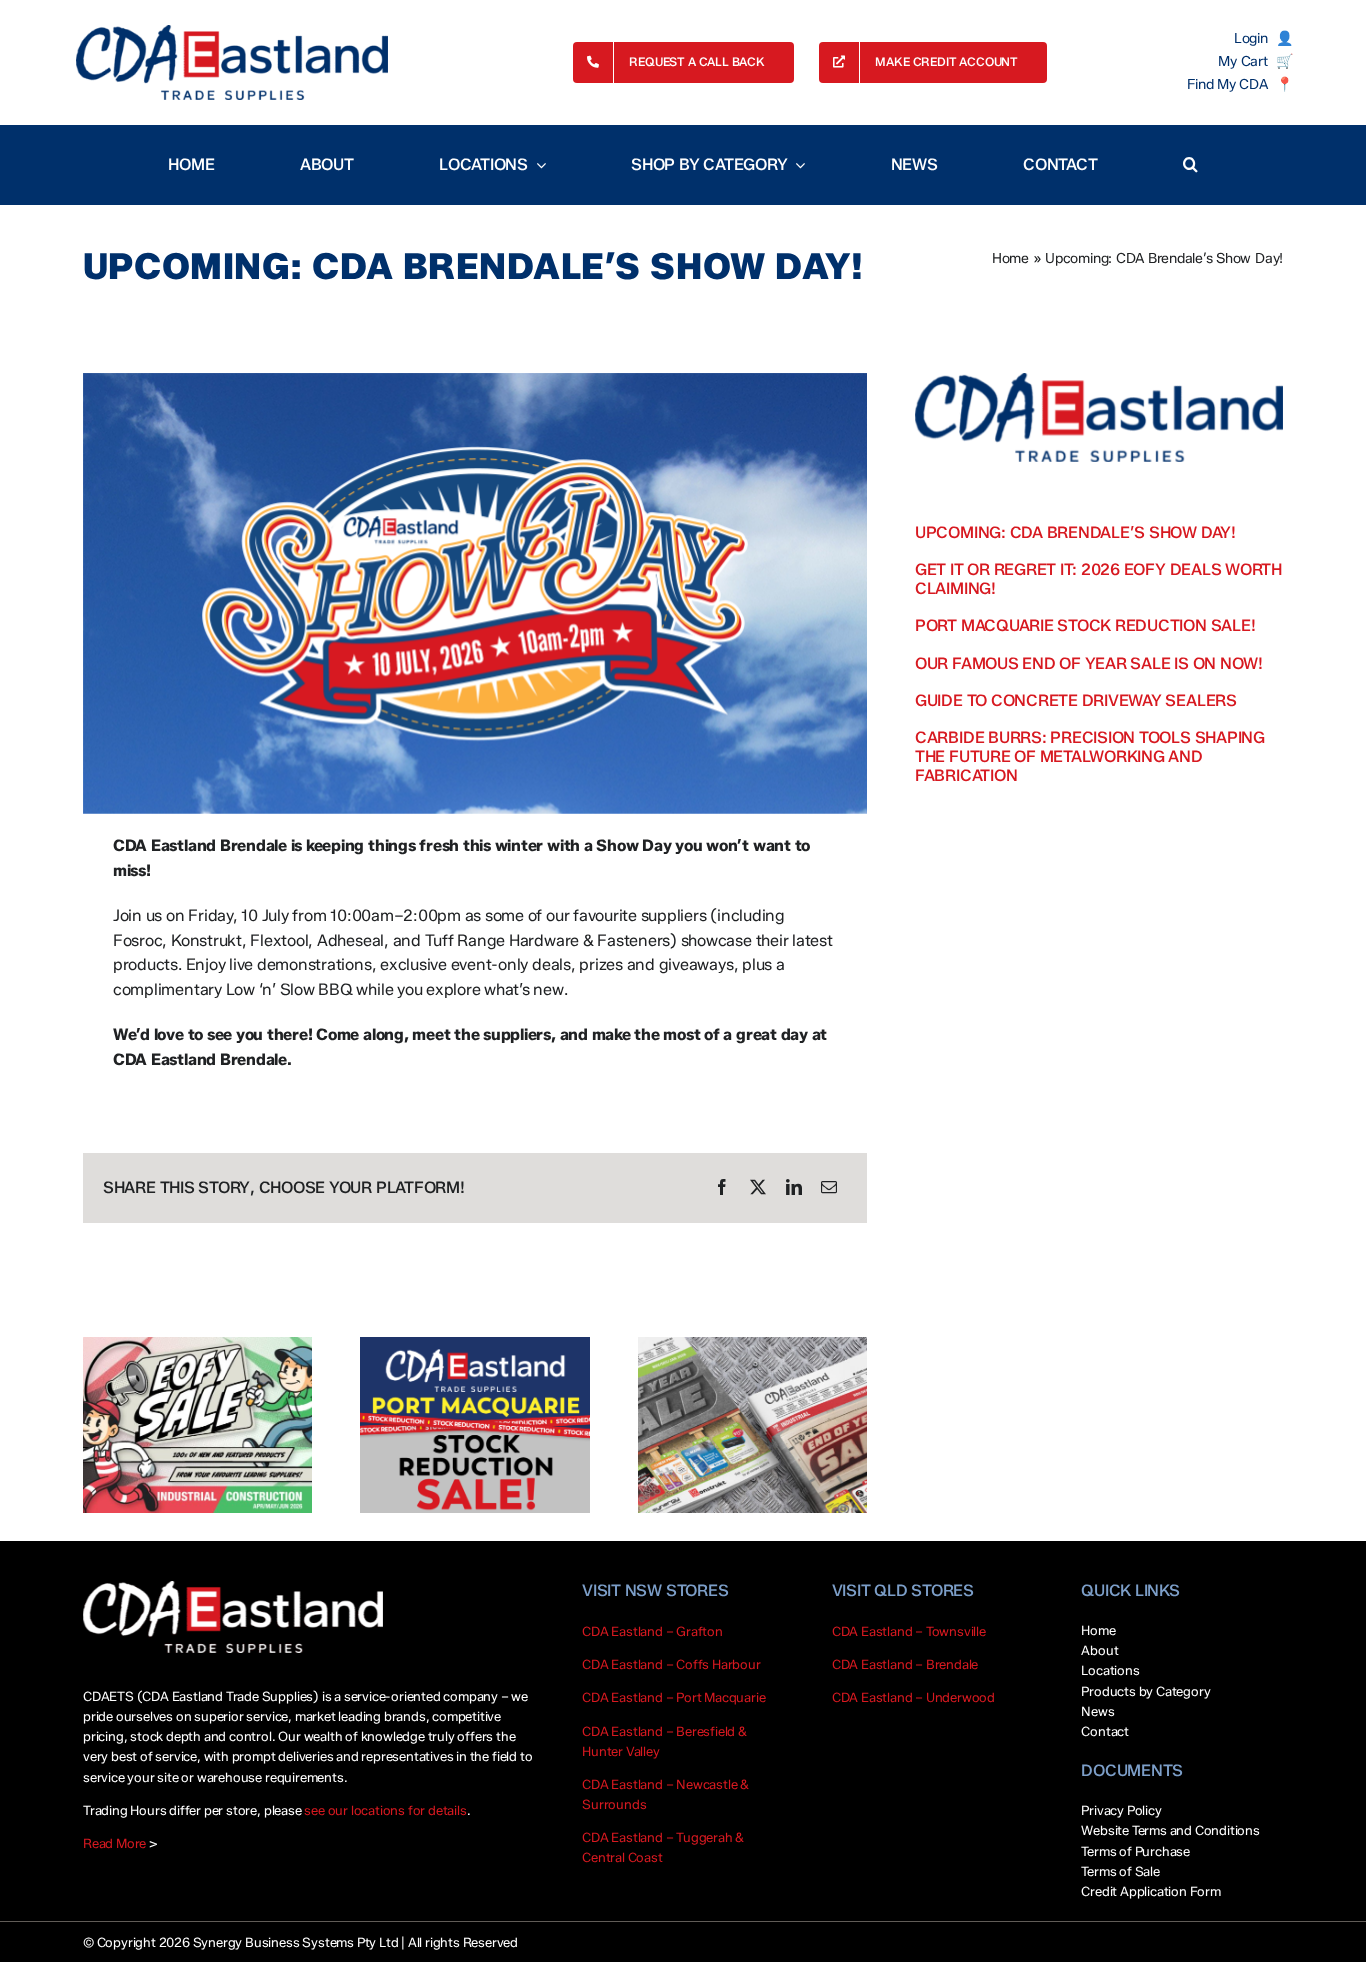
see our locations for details (385, 1810)
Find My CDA (1227, 85)
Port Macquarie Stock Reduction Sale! (1085, 625)
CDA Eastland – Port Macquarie (673, 1697)
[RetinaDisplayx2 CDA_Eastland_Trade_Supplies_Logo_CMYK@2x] (232, 62)
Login (1251, 39)
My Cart (1242, 62)
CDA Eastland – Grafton (652, 1631)
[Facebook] (722, 1187)
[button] (1190, 165)
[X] (758, 1187)
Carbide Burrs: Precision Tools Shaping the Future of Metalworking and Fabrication (1090, 756)
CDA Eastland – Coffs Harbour (671, 1664)
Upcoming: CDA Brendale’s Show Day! (1075, 532)
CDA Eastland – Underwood (913, 1697)
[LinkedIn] (794, 1187)
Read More (114, 1843)
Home (1010, 258)
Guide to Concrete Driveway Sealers (1076, 700)
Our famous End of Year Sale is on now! (1089, 663)
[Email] (829, 1187)
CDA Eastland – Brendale (905, 1664)
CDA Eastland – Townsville (909, 1631)
